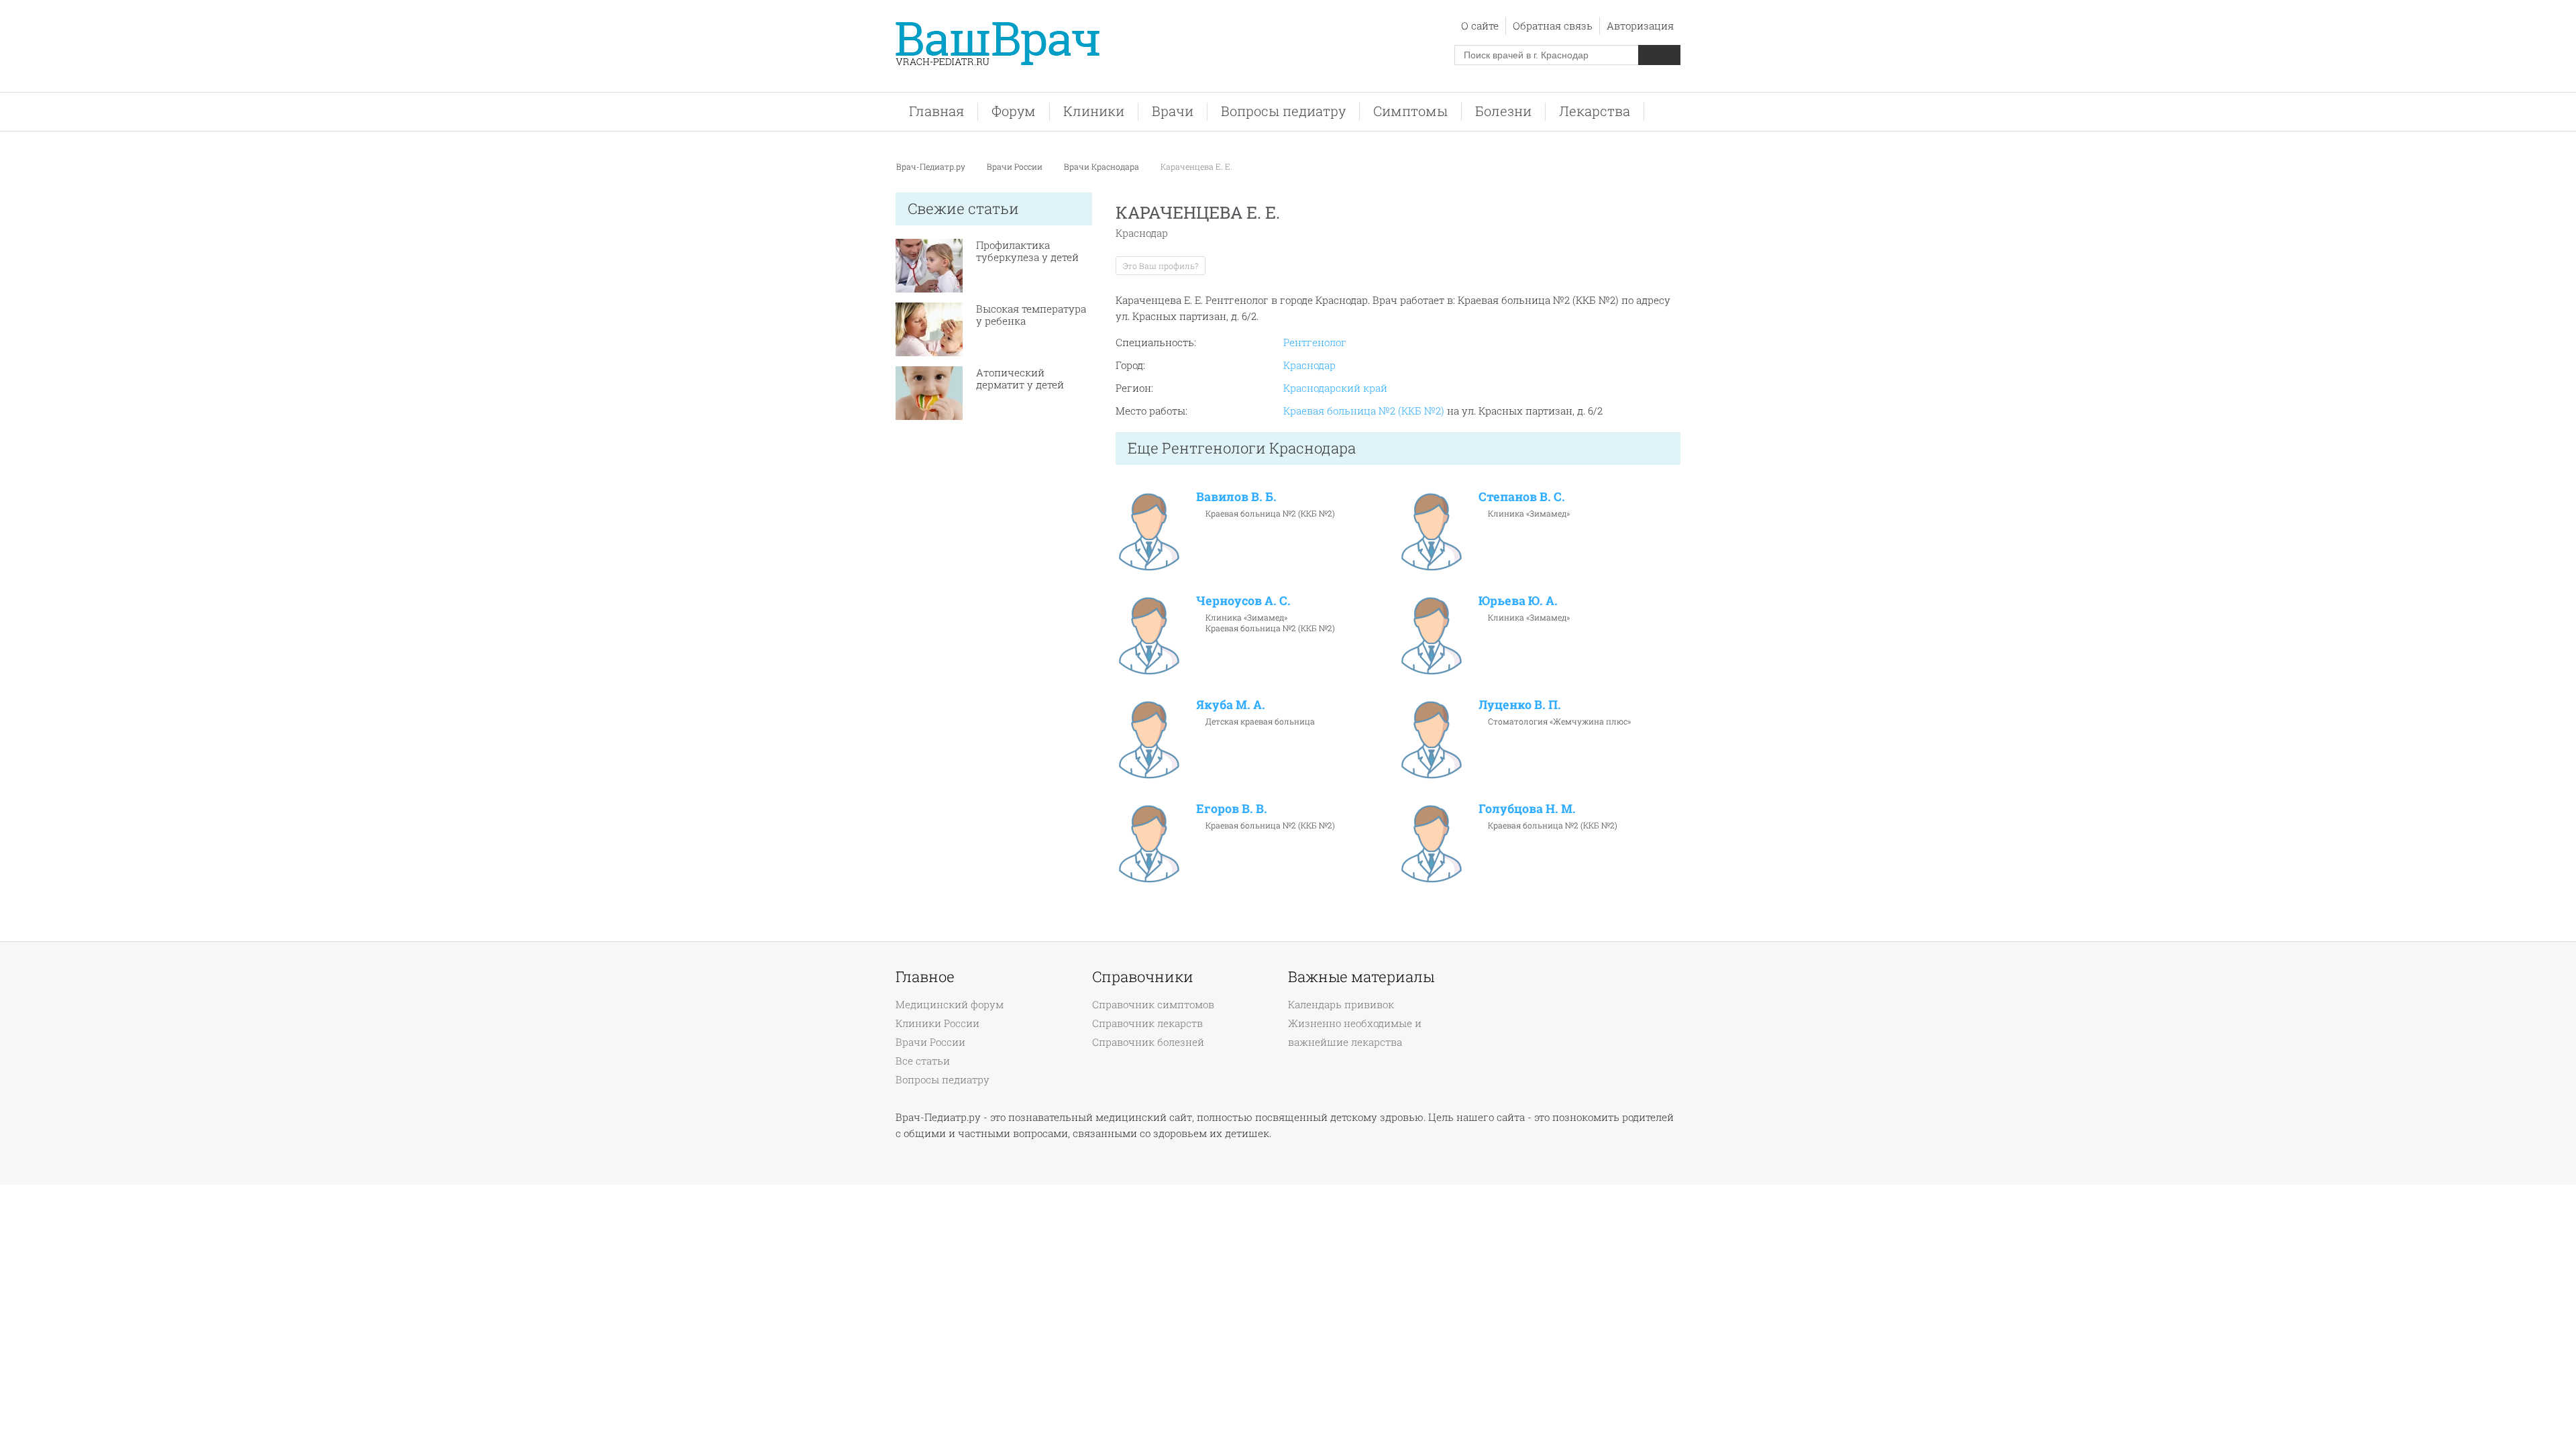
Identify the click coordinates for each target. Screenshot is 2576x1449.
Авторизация (1640, 25)
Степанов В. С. (1522, 496)
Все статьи (923, 1061)
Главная (936, 111)
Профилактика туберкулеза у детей (1027, 251)
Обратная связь (1553, 25)
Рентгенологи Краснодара (1259, 448)
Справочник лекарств (1147, 1023)
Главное (925, 977)
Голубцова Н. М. (1527, 808)
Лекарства (1595, 111)
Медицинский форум (950, 1004)
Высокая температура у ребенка (1031, 315)
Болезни (1503, 111)
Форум (1014, 111)
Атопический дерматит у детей (1020, 378)
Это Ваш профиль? (1161, 266)
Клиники (1094, 111)
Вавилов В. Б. (1236, 496)
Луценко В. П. (1520, 704)
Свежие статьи (963, 208)
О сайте (1480, 25)
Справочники (1143, 977)
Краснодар (1309, 365)
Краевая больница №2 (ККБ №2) (1364, 411)
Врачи (1173, 111)
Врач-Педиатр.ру (931, 166)
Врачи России (1015, 166)
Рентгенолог (1315, 342)
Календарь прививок (1341, 1004)
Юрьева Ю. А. (1518, 600)
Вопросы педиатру (1283, 111)
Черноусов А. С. (1243, 600)
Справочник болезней (1148, 1042)
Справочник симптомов (1153, 1004)
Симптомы (1410, 111)
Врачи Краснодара (1102, 166)
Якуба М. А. (1231, 704)
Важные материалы (1361, 977)
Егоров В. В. (1232, 808)
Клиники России (937, 1023)
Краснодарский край (1335, 388)
